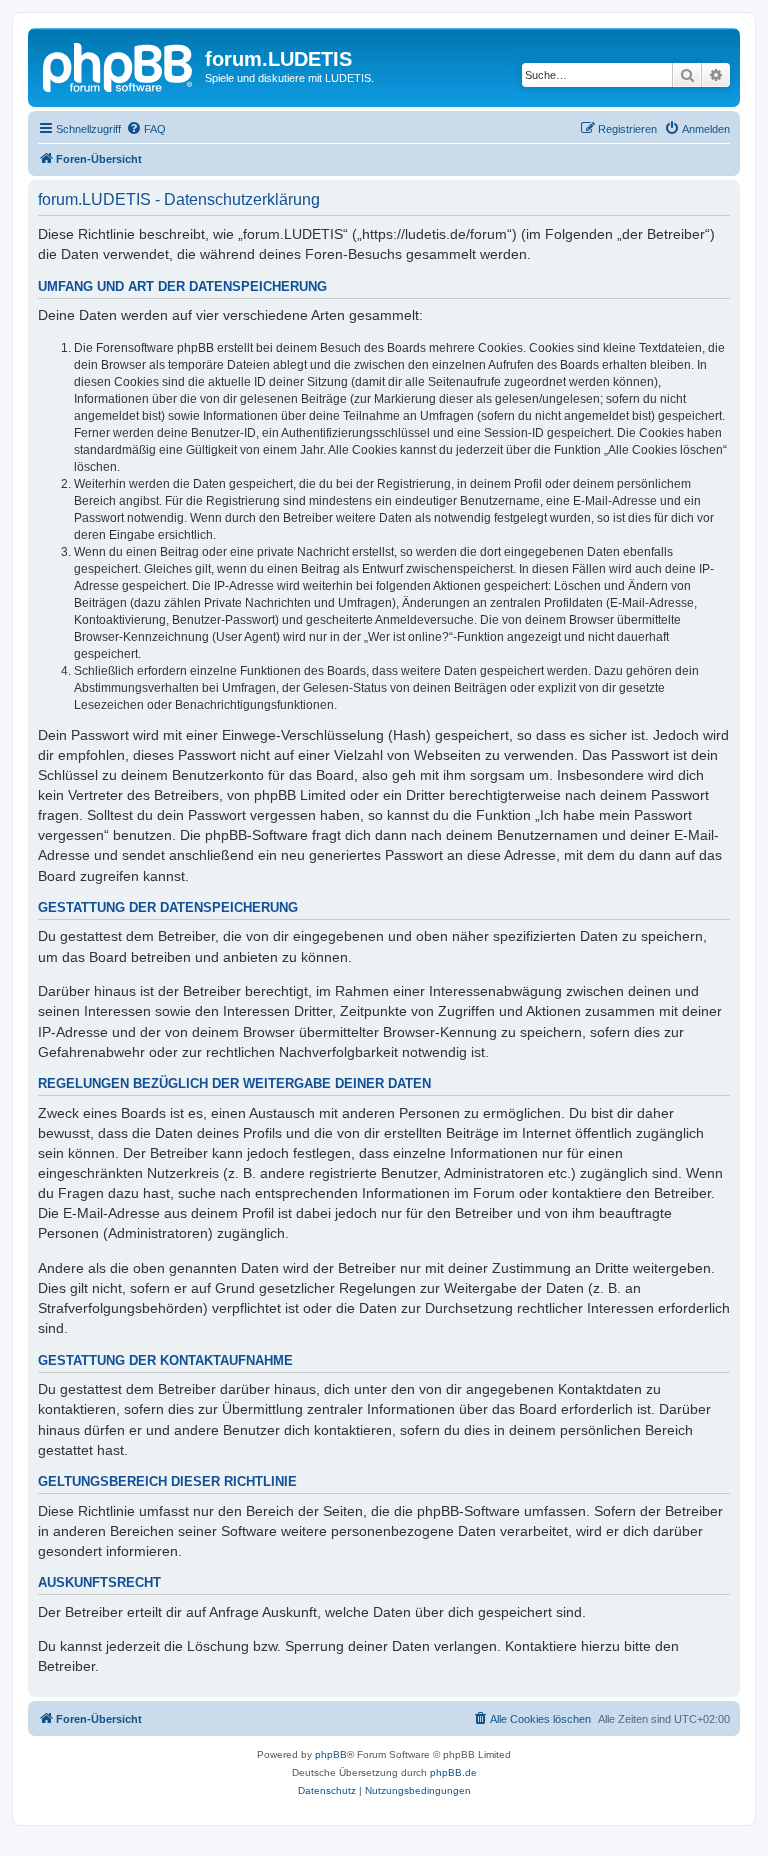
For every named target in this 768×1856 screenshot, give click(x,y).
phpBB (331, 1754)
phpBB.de (453, 1772)
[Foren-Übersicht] (119, 65)
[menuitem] (146, 129)
